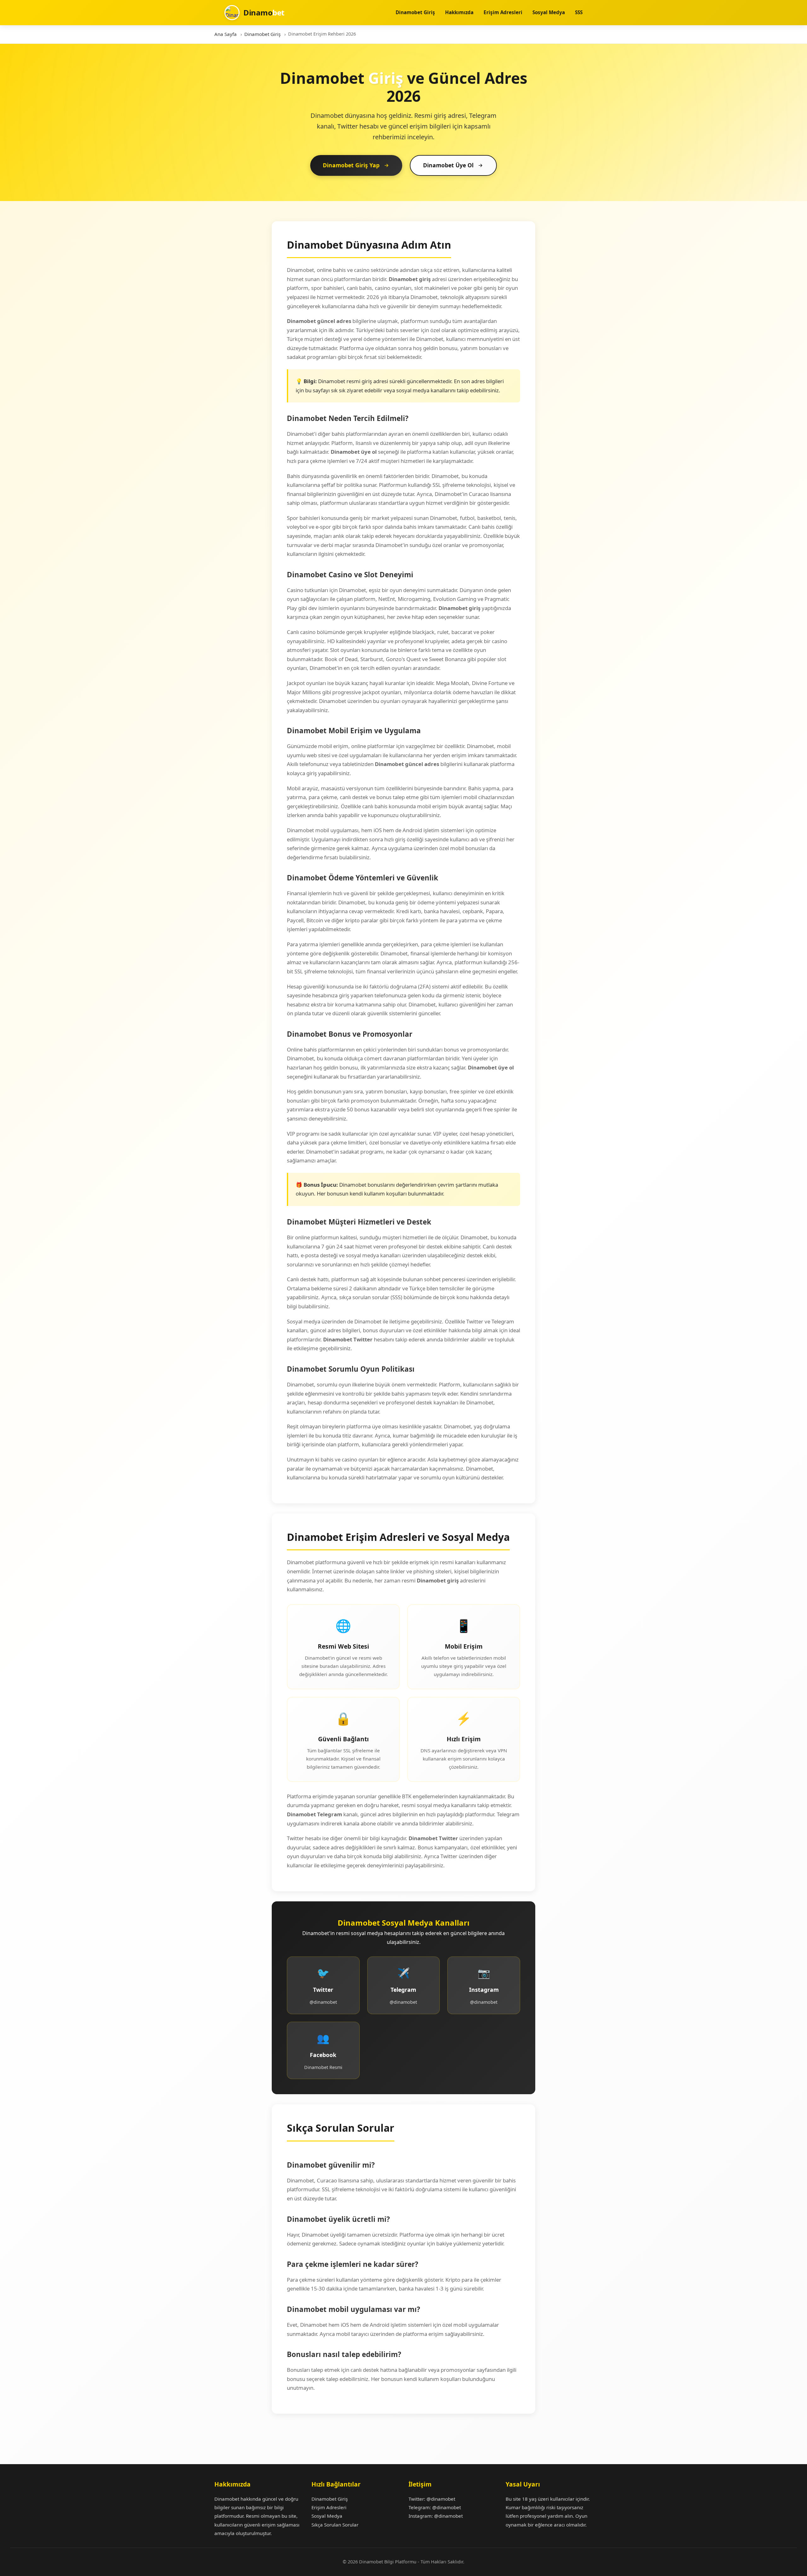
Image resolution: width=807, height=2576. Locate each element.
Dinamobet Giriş (415, 12)
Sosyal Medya (549, 12)
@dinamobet (441, 2499)
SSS (579, 12)
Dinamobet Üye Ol (448, 165)
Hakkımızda (459, 12)
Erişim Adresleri (503, 12)
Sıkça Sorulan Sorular (335, 2525)
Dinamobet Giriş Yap (351, 165)
